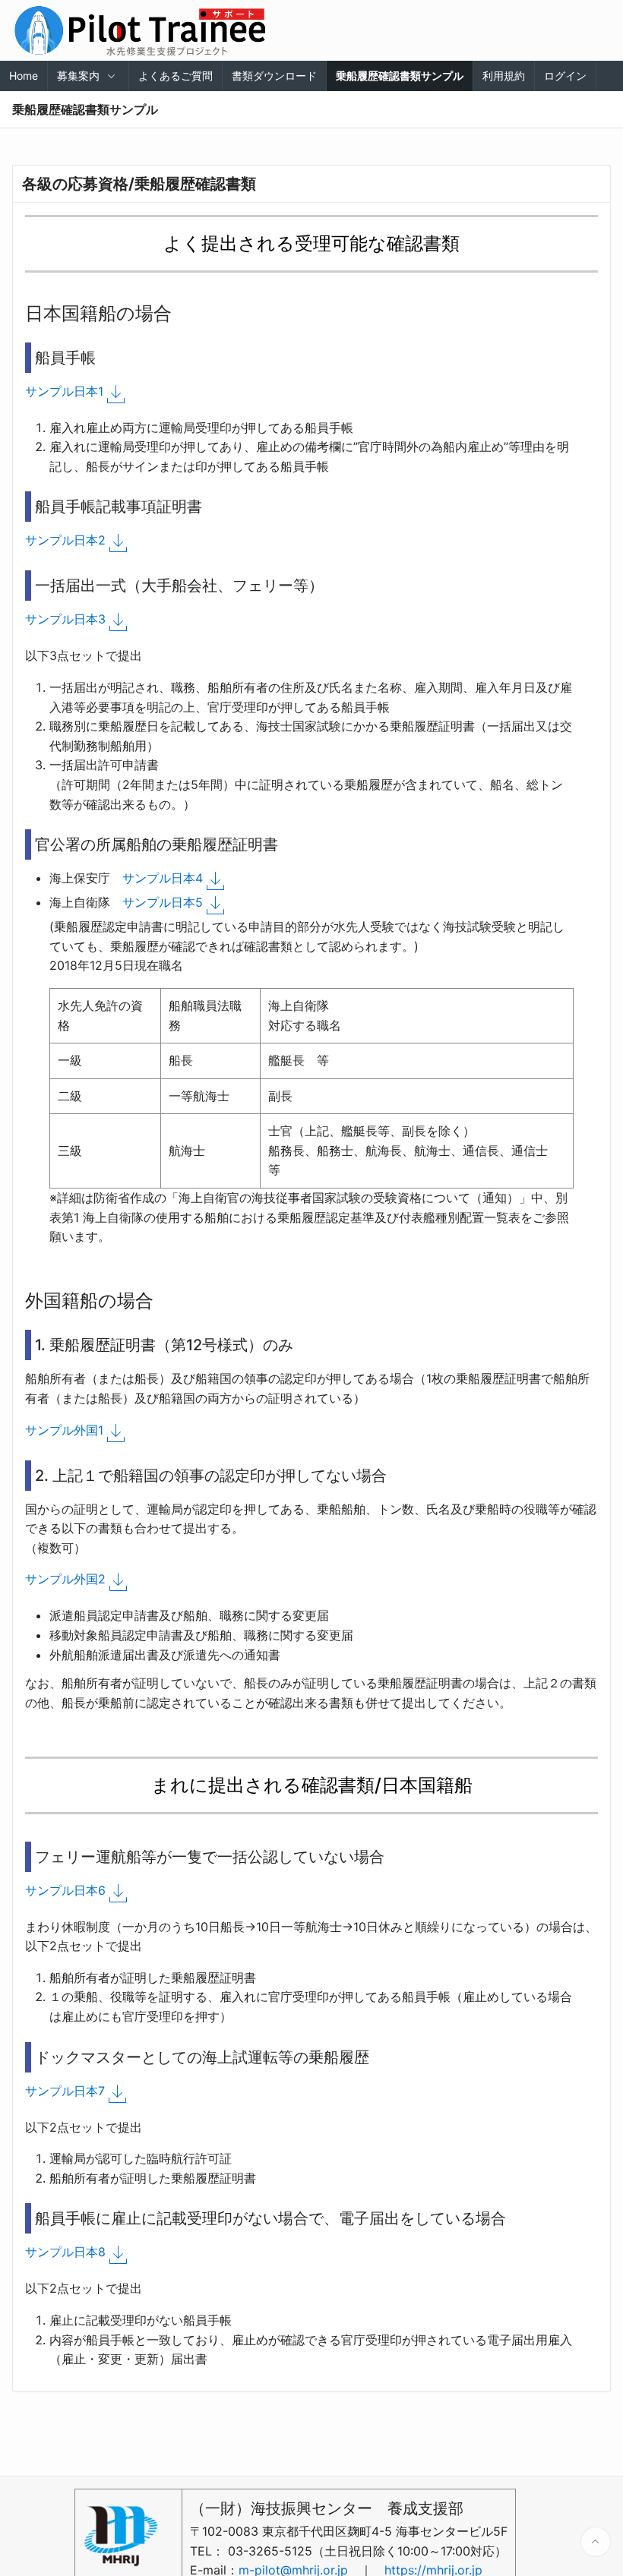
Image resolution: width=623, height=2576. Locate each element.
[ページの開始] (596, 2542)
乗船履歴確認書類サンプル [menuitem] (400, 76)
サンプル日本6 (65, 1890)
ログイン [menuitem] (565, 76)
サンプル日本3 (65, 619)
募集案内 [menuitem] (78, 76)
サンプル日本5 (163, 902)
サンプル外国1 (64, 1430)
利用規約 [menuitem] (504, 76)
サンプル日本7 (65, 2091)
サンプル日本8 (65, 2252)
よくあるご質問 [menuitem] (176, 76)
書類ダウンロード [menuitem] (274, 76)
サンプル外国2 (65, 1579)
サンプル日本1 (64, 391)
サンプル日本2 (65, 540)
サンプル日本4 (163, 878)
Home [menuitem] (24, 76)
